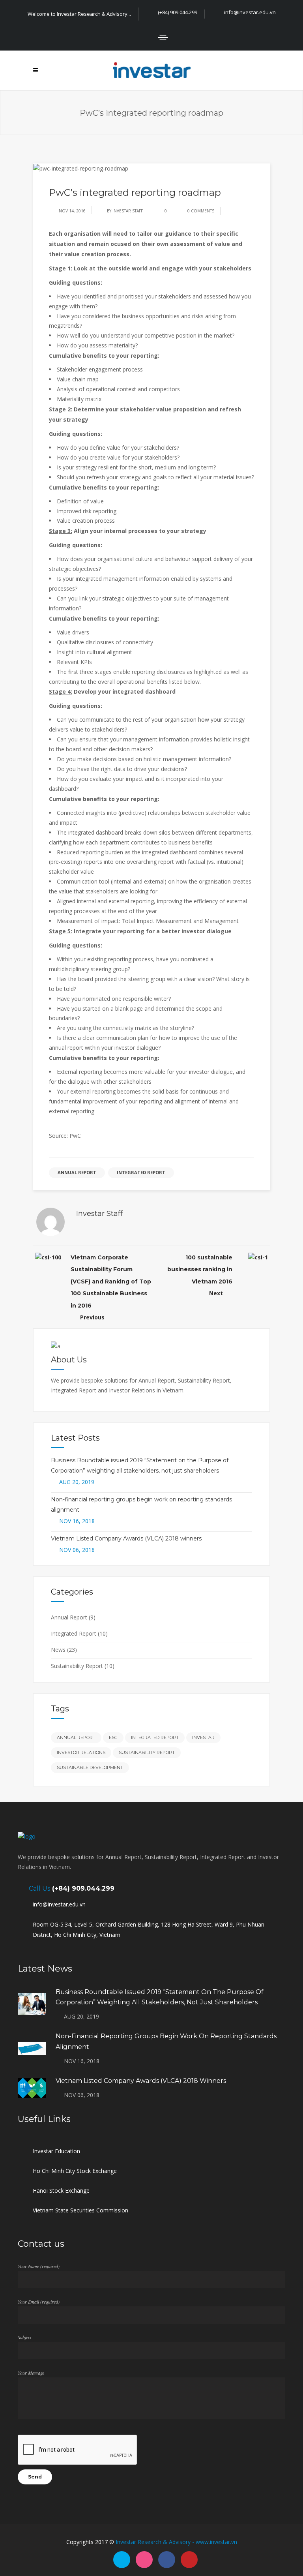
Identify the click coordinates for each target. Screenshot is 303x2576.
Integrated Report (141, 1172)
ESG (113, 1737)
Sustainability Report (77, 1666)
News (58, 1650)
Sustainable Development (90, 1767)
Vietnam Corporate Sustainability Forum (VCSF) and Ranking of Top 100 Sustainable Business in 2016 (111, 1281)
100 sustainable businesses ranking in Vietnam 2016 (200, 1269)
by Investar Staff (125, 211)
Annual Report (77, 1172)
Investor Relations (81, 1752)
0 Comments (201, 211)
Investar (203, 1737)
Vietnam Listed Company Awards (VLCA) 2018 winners (126, 1538)
